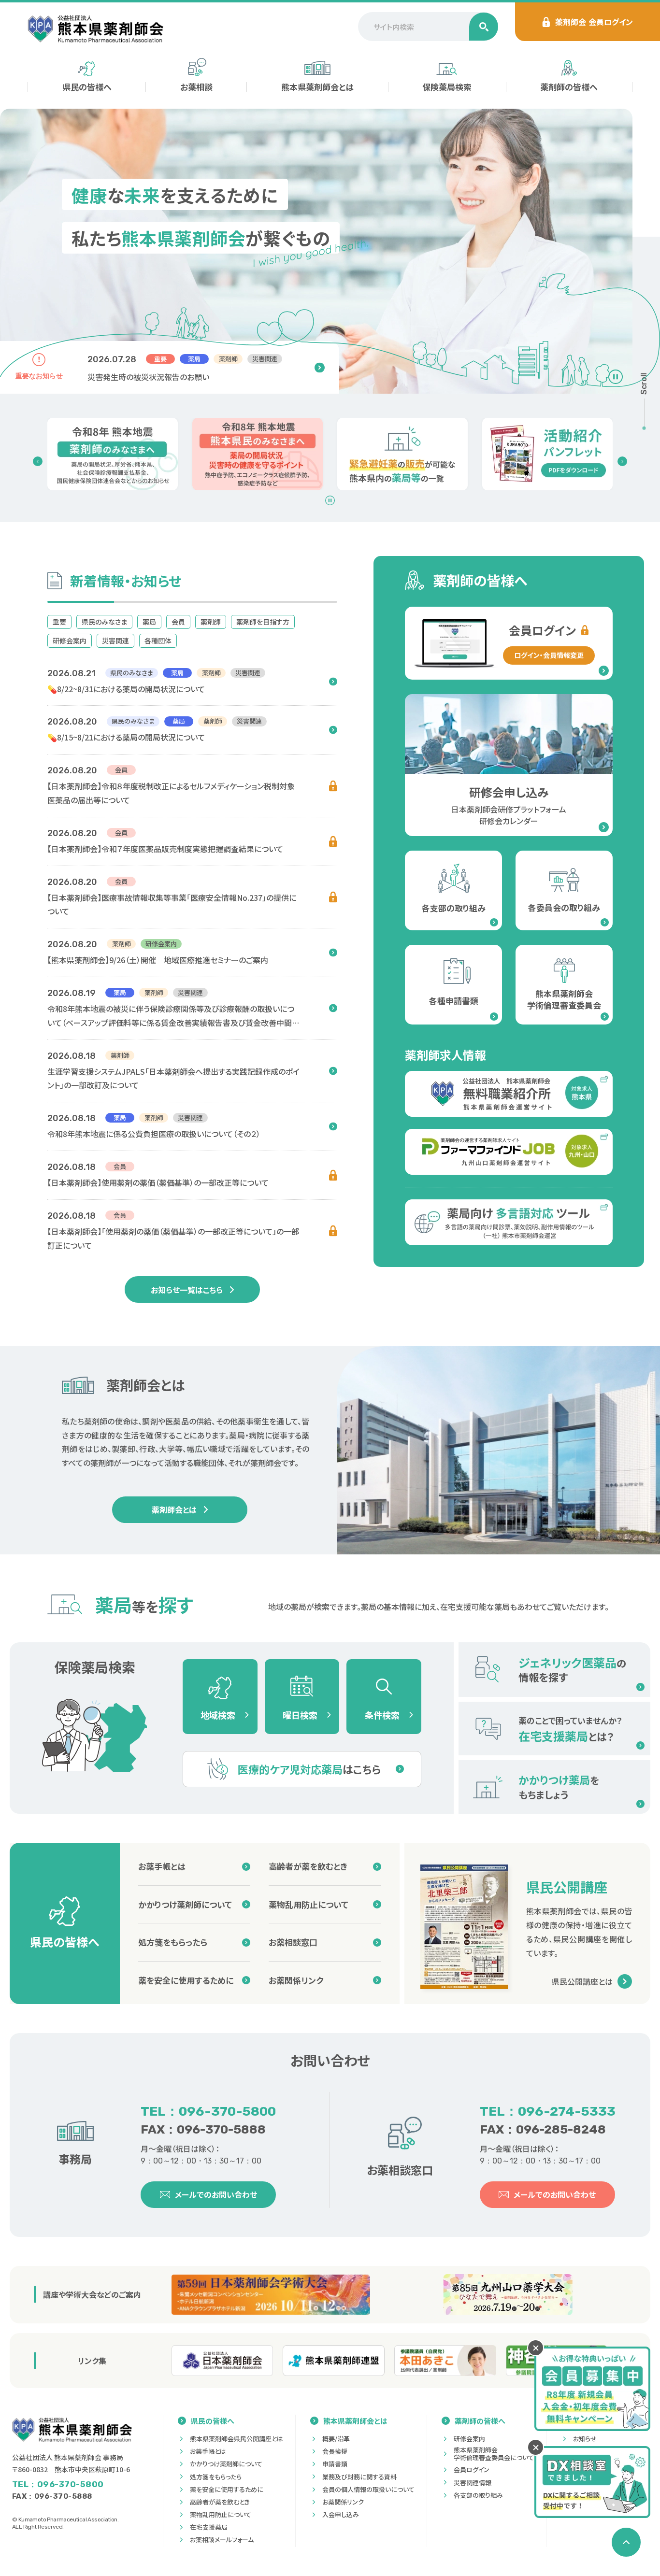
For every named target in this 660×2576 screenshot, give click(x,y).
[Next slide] (622, 461)
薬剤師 (211, 622)
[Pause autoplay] (616, 377)
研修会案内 (70, 640)
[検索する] (484, 27)
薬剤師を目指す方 (263, 622)
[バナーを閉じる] (536, 2348)
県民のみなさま (104, 622)
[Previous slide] (38, 461)
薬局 (149, 622)
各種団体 (158, 640)
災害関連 (115, 640)
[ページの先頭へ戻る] (626, 2542)
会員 (178, 622)
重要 (59, 622)
